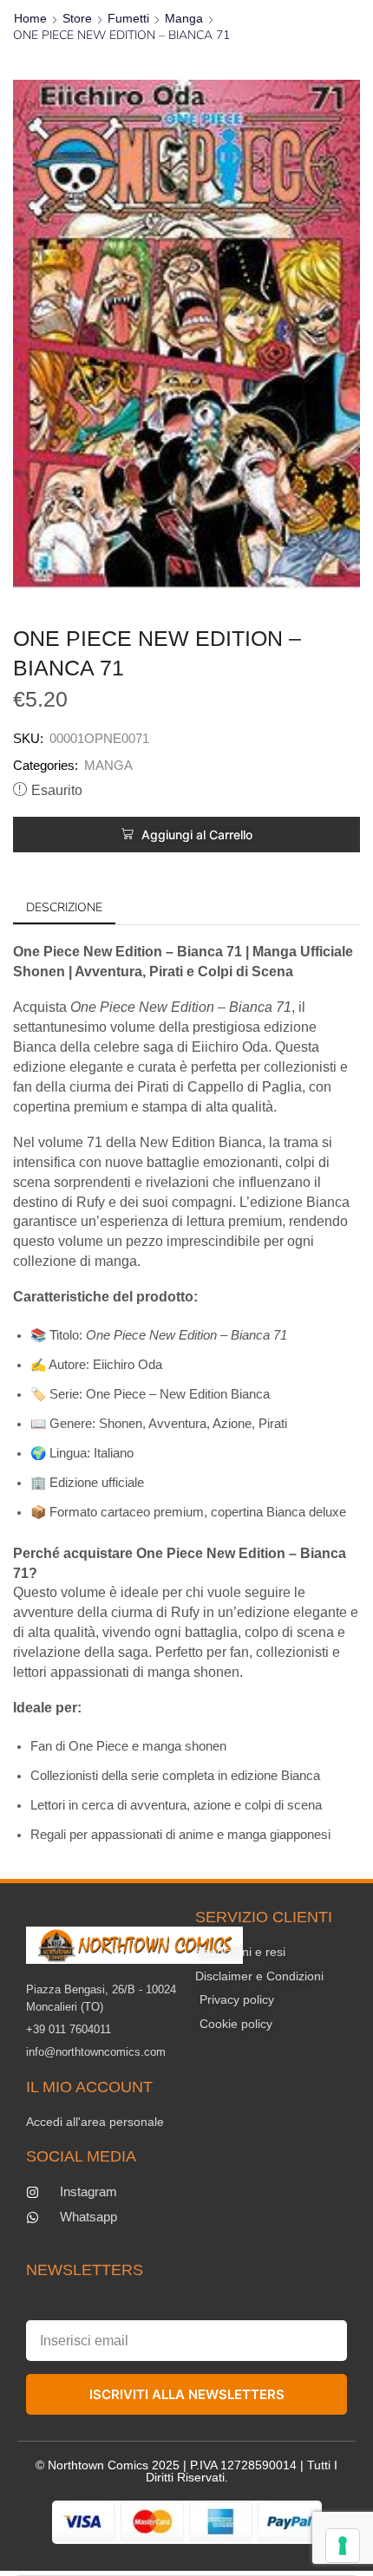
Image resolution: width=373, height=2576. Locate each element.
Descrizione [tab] (64, 907)
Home (30, 18)
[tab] (64, 908)
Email (43, 2305)
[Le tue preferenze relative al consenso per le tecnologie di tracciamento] (343, 2546)
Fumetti (128, 18)
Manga (184, 18)
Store (77, 18)
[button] (186, 835)
